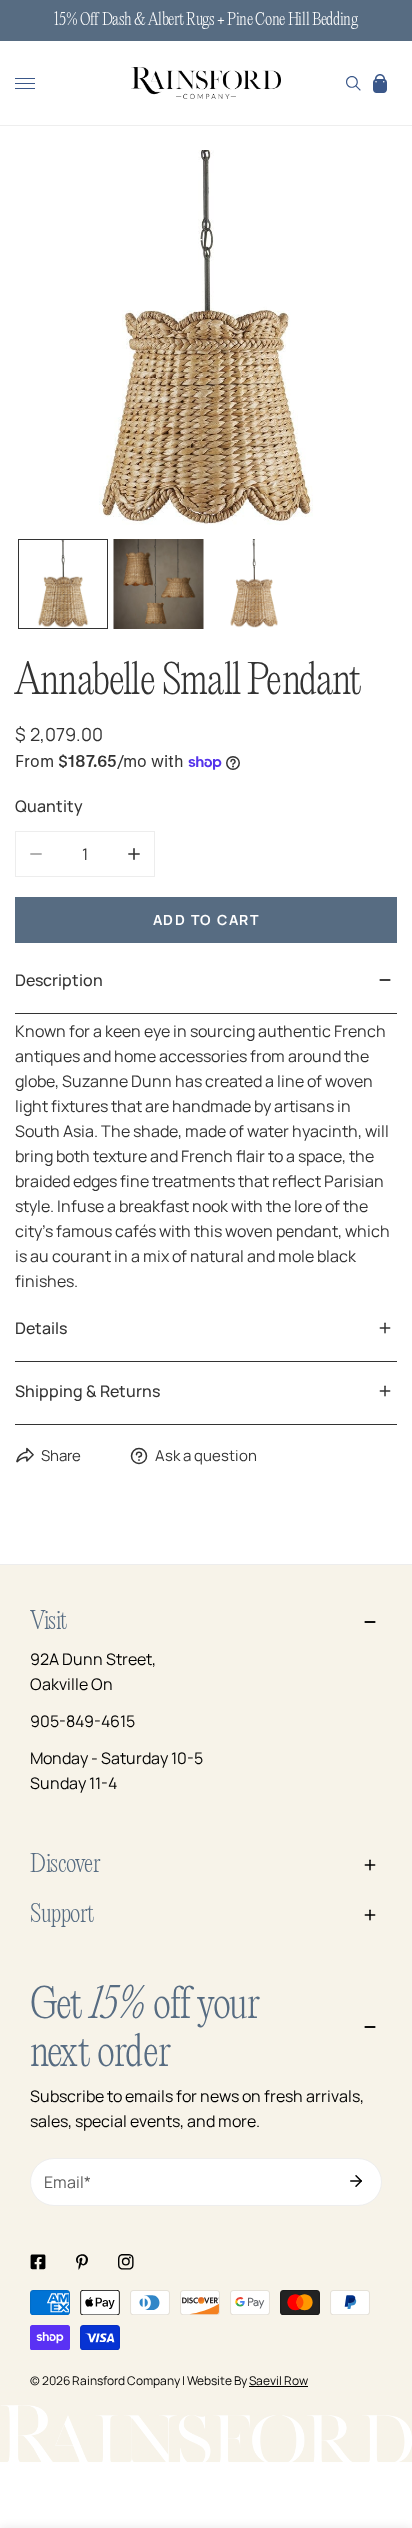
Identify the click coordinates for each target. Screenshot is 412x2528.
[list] (206, 341)
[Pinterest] (82, 2262)
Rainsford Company (126, 2380)
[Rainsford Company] (206, 84)
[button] (380, 83)
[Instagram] (126, 2262)
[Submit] (356, 2181)
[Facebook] (38, 2262)
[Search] (353, 83)
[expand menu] (25, 83)
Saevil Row (278, 2380)
